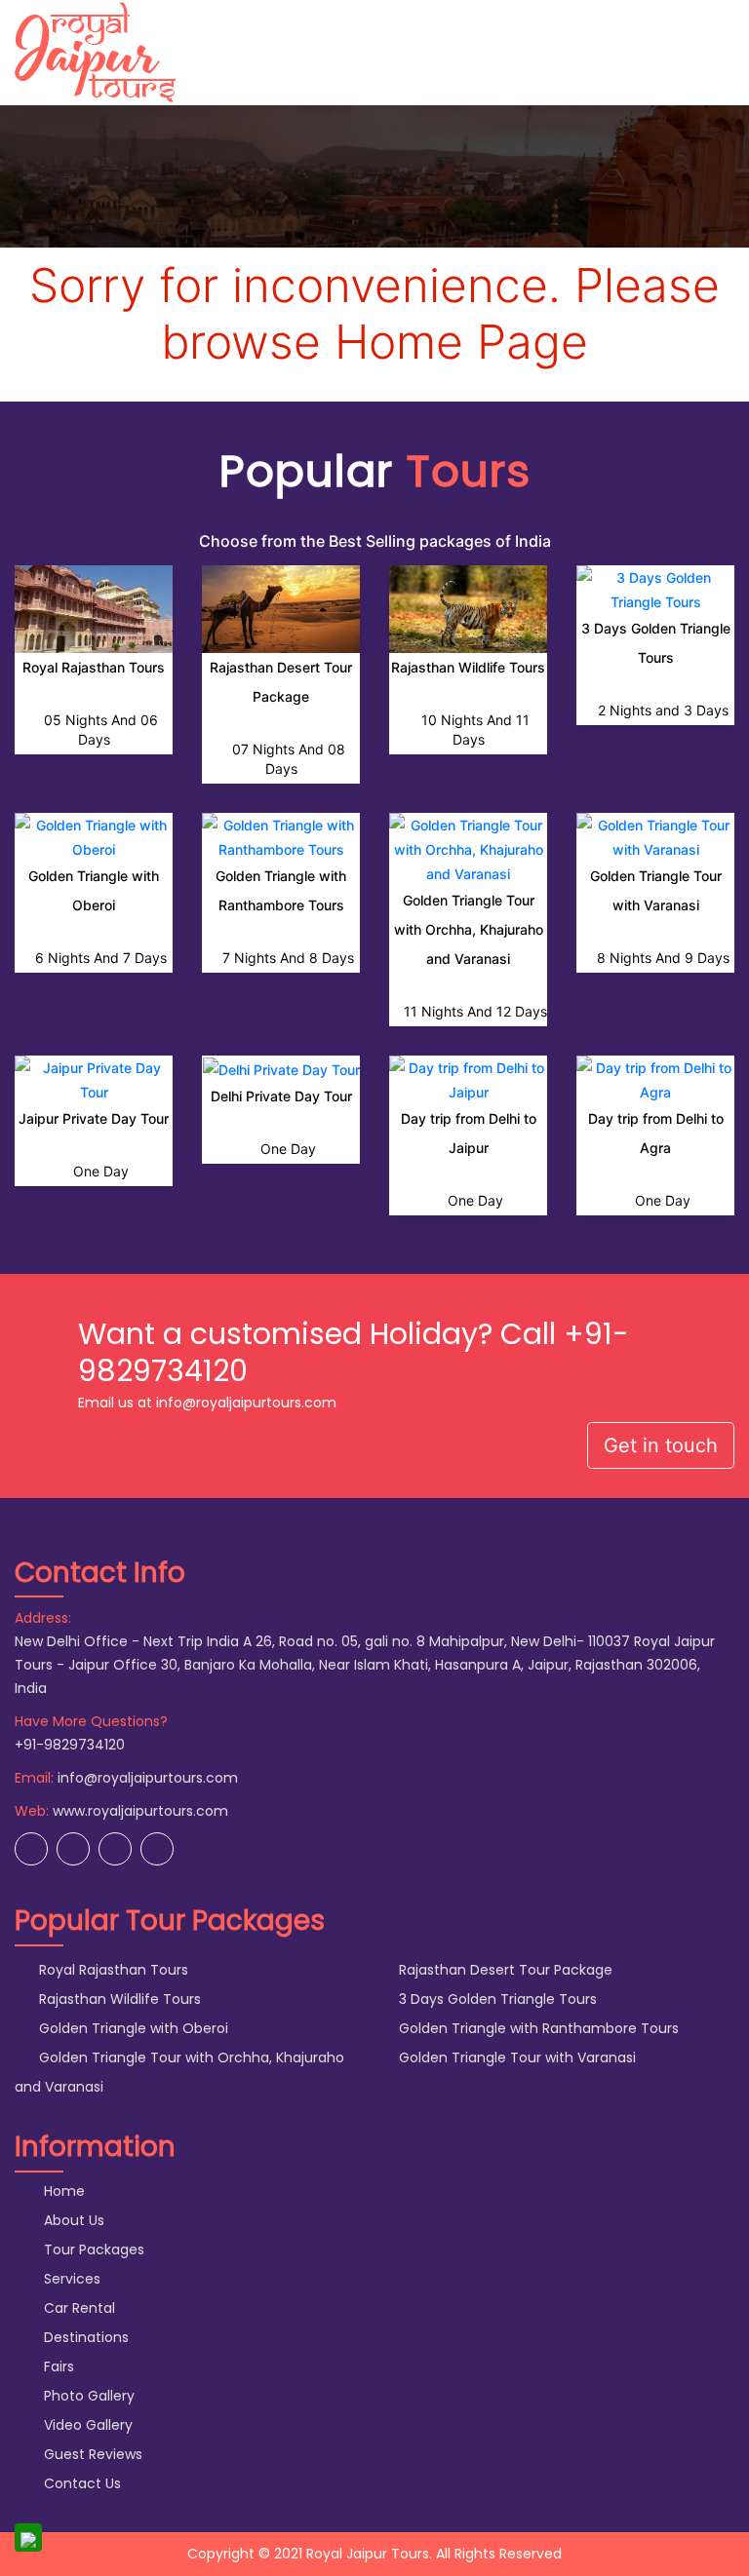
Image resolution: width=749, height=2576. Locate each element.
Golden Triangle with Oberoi (132, 2028)
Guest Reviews (91, 2454)
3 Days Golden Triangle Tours (496, 1999)
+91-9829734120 (70, 1745)
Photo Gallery (87, 2396)
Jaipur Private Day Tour (94, 1118)
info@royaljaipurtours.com (148, 1778)
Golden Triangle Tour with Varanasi (515, 2057)
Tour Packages (92, 2249)
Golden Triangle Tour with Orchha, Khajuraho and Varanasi (469, 929)
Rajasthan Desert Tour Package (504, 1970)
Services (70, 2279)
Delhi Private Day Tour (281, 1096)
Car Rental (78, 2308)
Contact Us (80, 2483)
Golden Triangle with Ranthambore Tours (537, 2028)
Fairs (57, 2366)
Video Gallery (86, 2425)
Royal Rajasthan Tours (94, 667)
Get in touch (661, 1445)
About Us (72, 2220)
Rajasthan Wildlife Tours (468, 667)
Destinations (84, 2337)
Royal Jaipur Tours (368, 2554)
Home (62, 2191)
